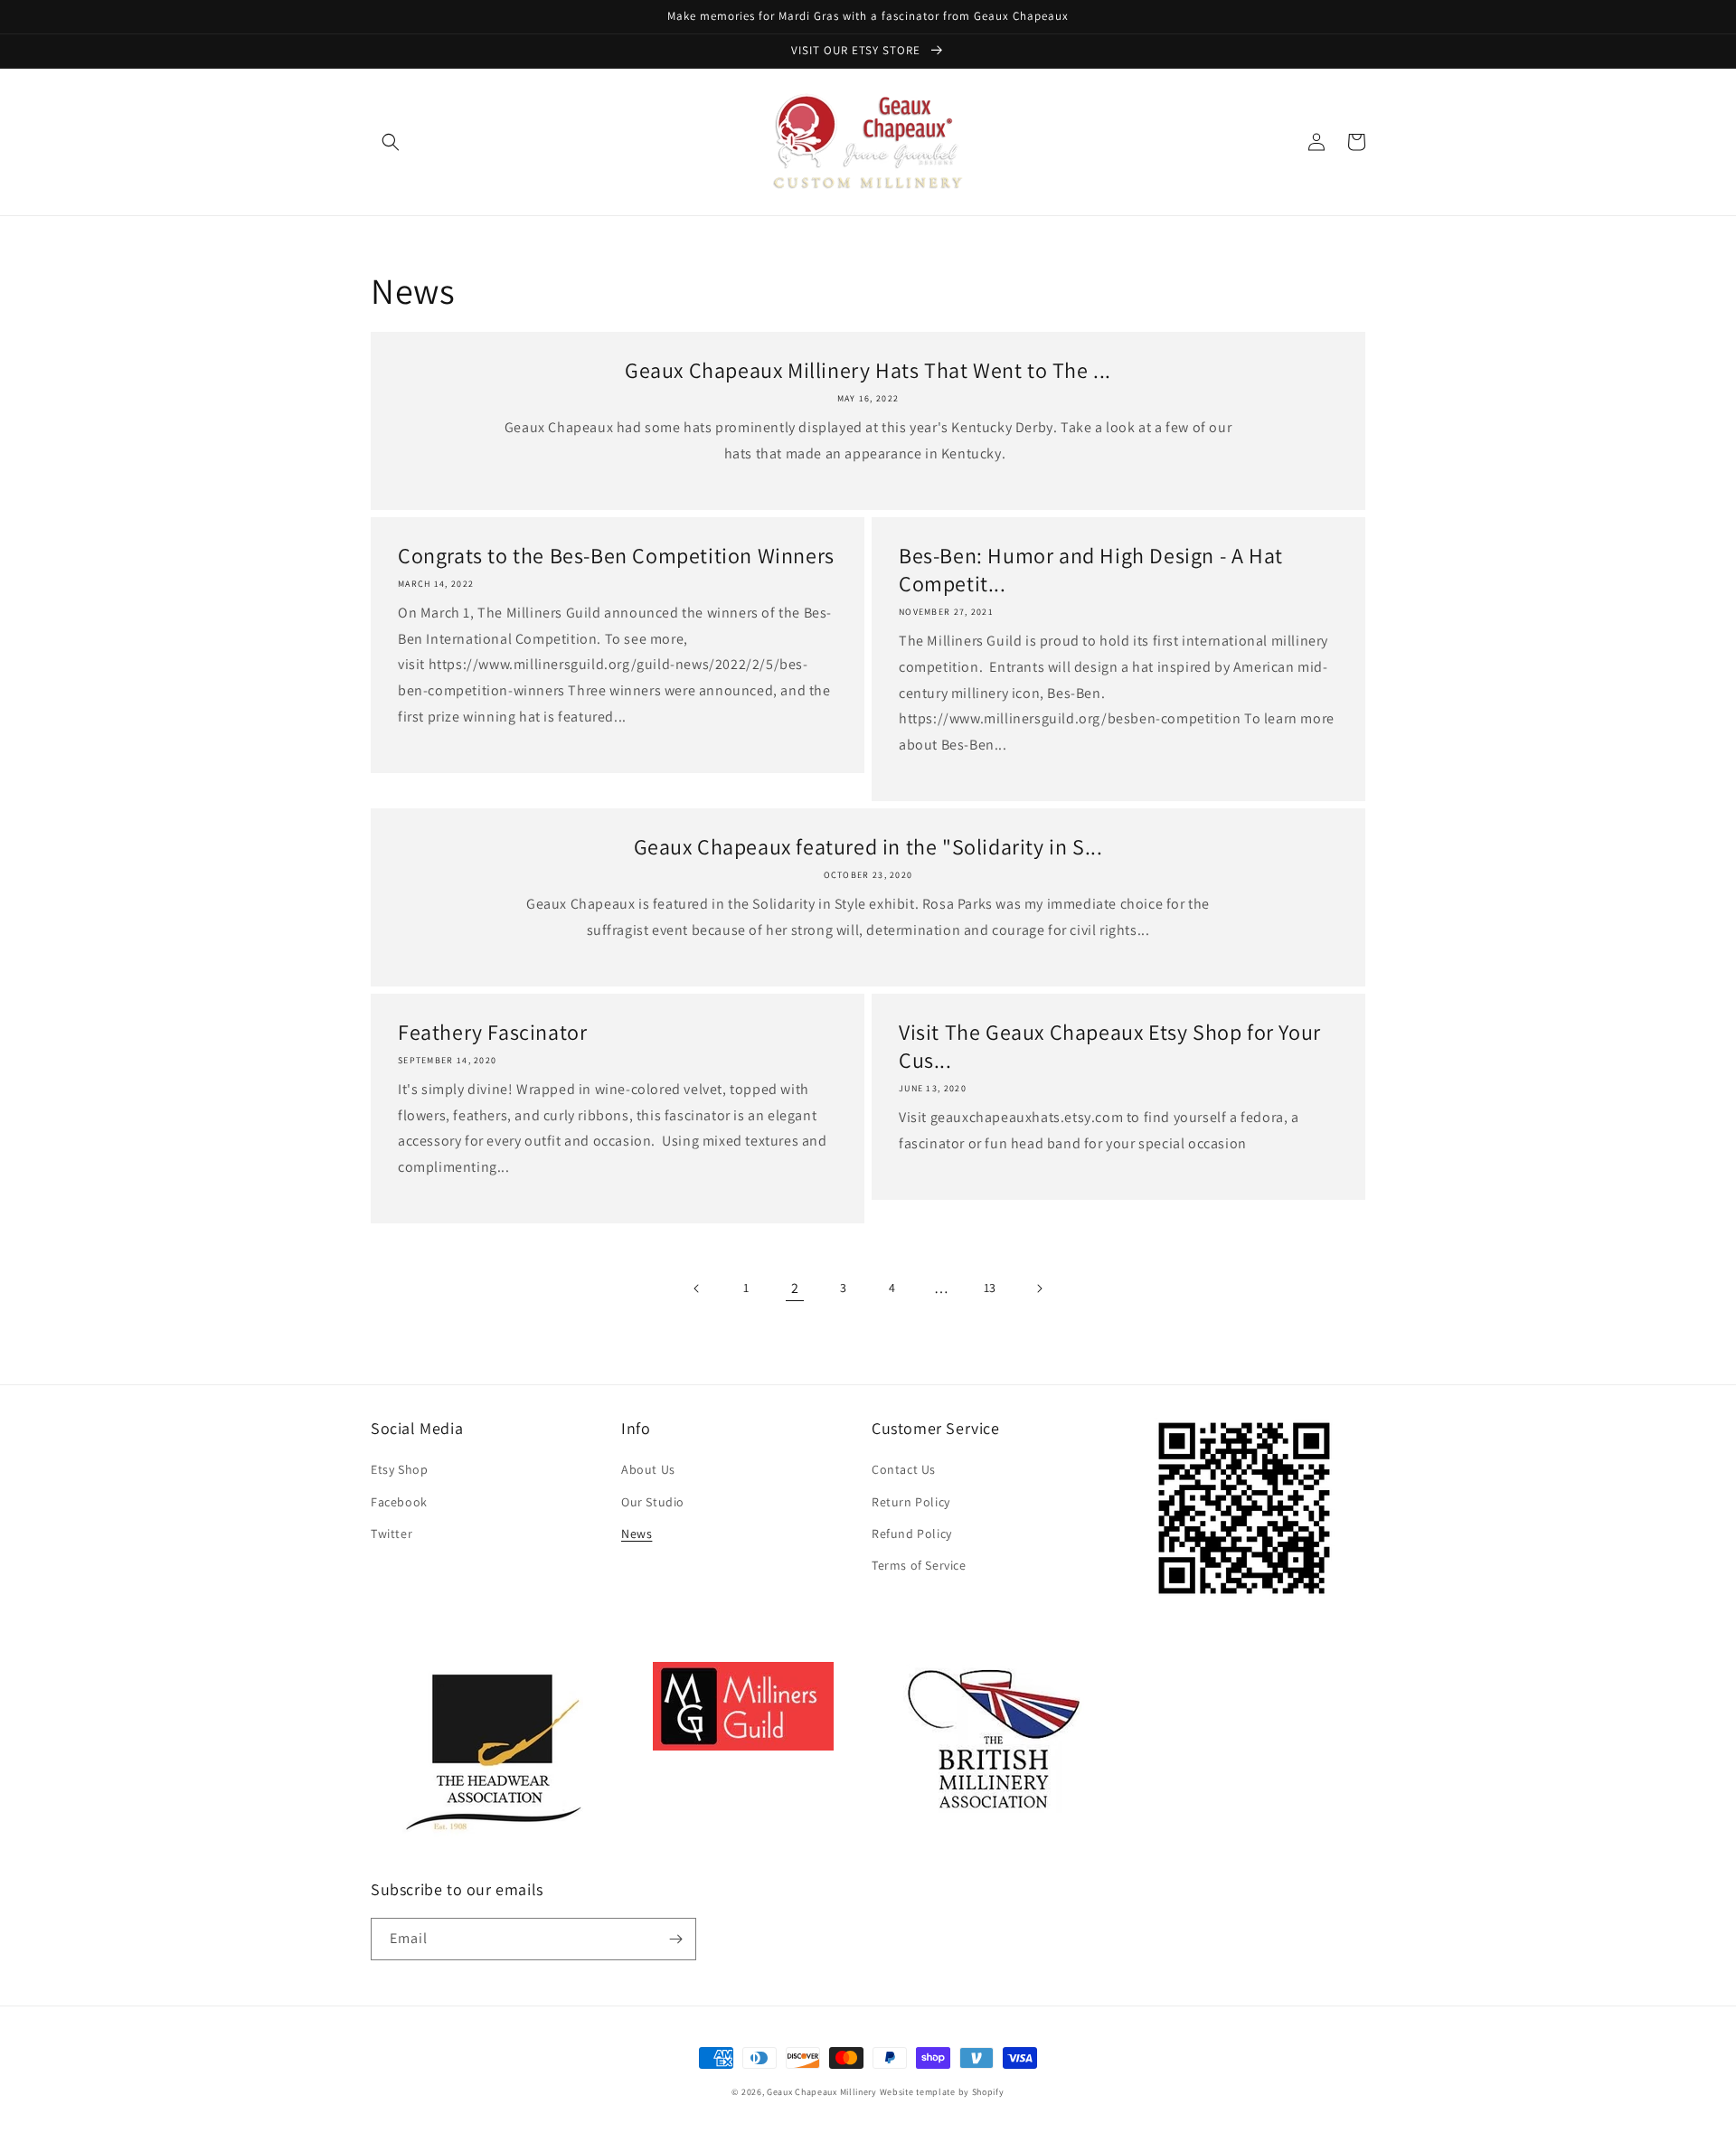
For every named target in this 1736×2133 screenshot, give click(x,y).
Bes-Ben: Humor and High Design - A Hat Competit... (1091, 570)
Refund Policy (912, 1534)
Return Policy (911, 1502)
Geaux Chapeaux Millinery (822, 2092)
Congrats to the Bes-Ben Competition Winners (616, 556)
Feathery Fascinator (492, 1032)
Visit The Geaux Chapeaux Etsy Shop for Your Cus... (1110, 1046)
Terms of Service (919, 1565)
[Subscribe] (675, 1939)
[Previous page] (697, 1288)
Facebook (399, 1502)
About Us (648, 1469)
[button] (391, 142)
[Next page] (1039, 1288)
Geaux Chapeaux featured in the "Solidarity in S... (868, 847)
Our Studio (653, 1502)
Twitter (392, 1534)
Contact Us (904, 1469)
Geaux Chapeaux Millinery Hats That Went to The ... (868, 370)
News (637, 1534)
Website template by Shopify (942, 2092)
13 (990, 1288)
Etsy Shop (399, 1469)
